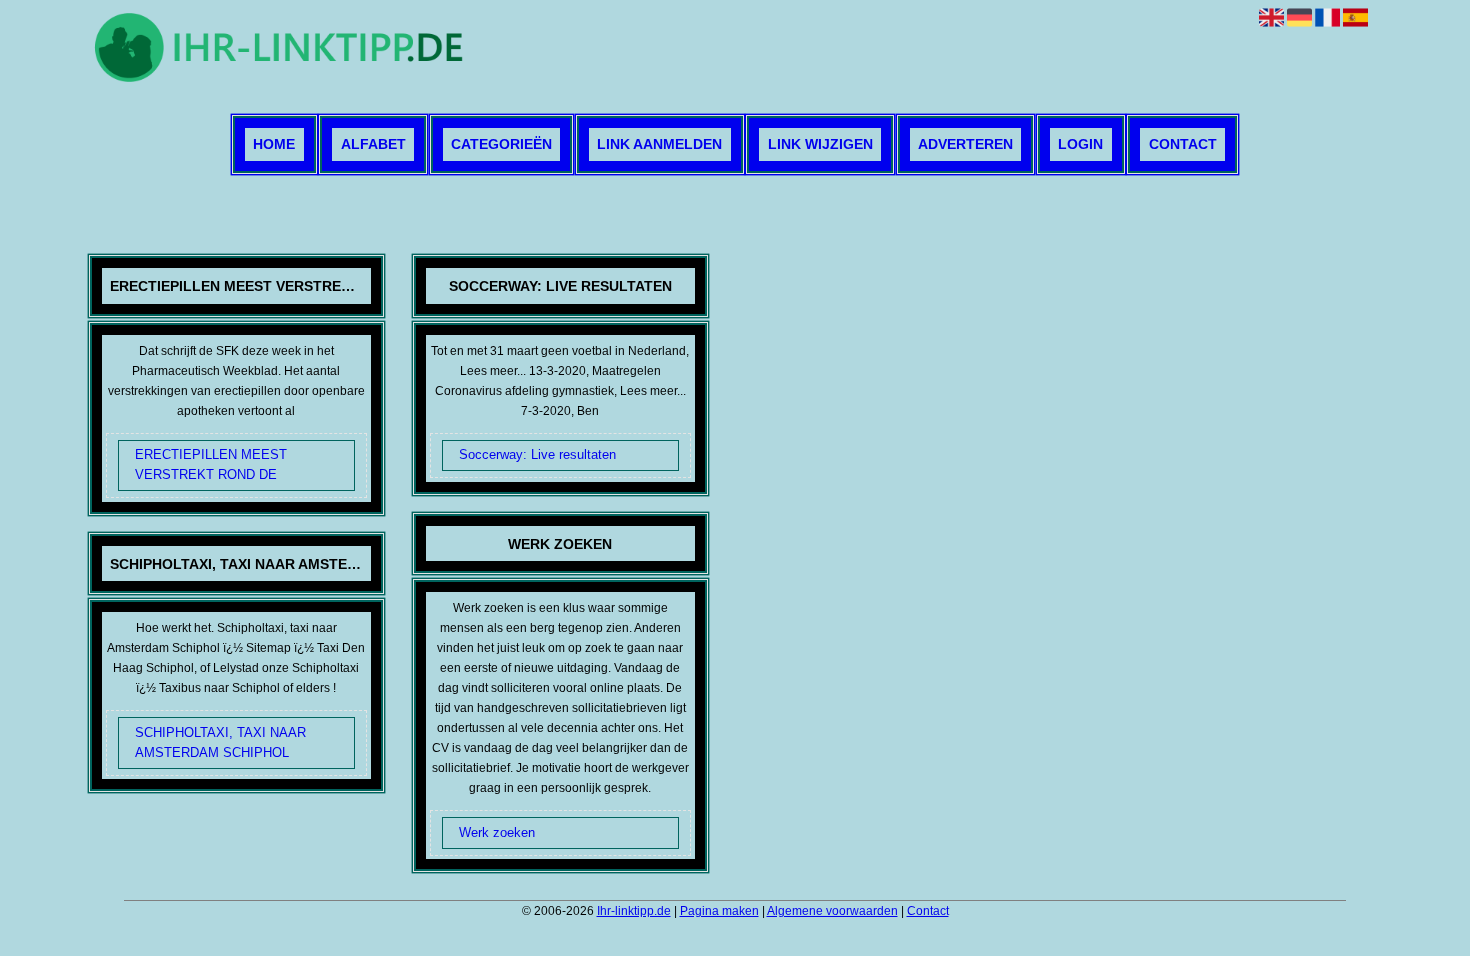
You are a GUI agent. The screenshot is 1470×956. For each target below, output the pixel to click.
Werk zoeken (497, 832)
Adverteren (965, 145)
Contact (1183, 145)
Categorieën (501, 145)
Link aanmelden (659, 145)
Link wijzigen (820, 145)
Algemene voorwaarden (832, 911)
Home (274, 145)
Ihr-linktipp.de (634, 911)
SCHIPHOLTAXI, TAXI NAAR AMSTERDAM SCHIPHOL (220, 742)
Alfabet (373, 145)
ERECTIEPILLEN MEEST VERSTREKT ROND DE (211, 464)
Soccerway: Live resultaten (537, 454)
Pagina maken (719, 911)
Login (1080, 145)
